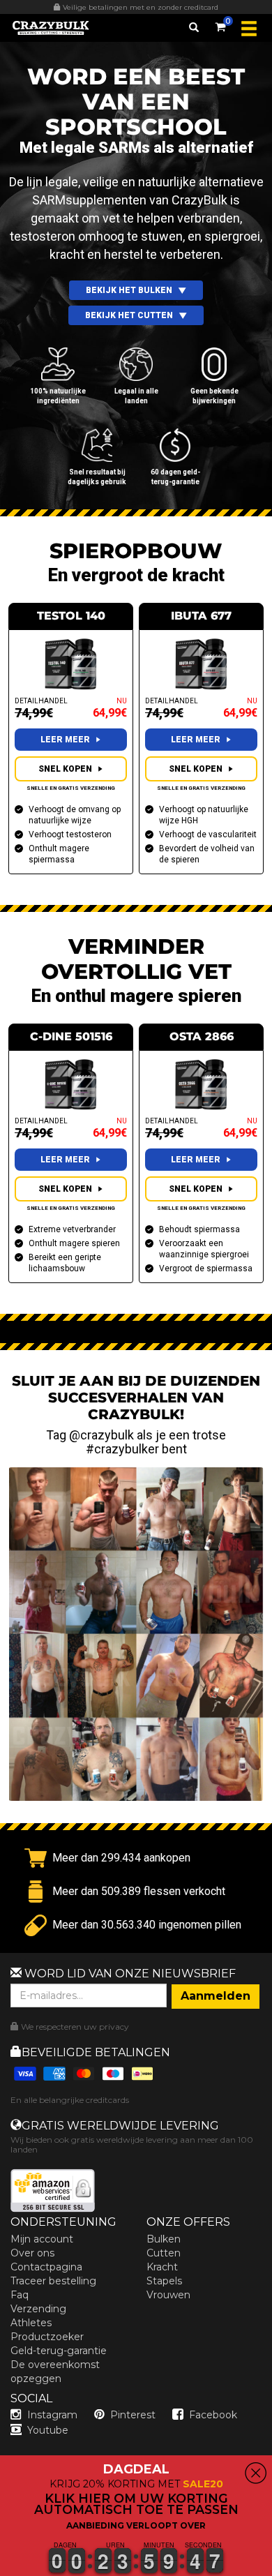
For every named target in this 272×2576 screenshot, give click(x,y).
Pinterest (133, 2415)
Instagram (52, 2415)
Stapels (164, 2281)
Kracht (162, 2267)
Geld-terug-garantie (59, 2351)
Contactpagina (46, 2267)
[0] (220, 24)
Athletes (31, 2323)
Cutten (164, 2253)
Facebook (213, 2415)
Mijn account (42, 2239)
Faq (20, 2295)
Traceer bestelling (53, 2281)
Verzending (38, 2309)
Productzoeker (47, 2337)
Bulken (164, 2239)
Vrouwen (168, 2295)
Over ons (32, 2253)
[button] (1, 2568)
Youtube (48, 2430)
